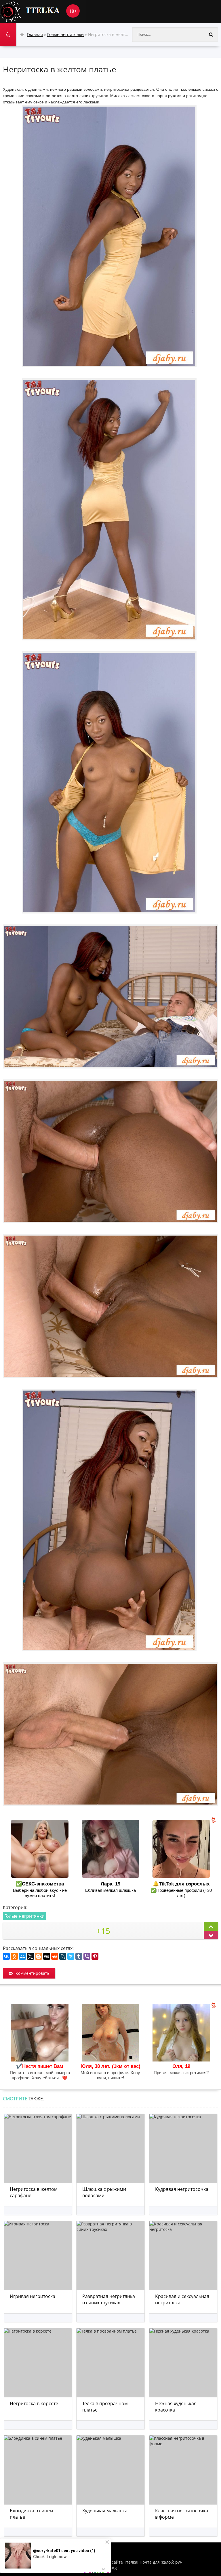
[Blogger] (39, 1956)
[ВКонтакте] (6, 1956)
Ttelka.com (43, 12)
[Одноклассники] (14, 1956)
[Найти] (211, 35)
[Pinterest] (95, 1956)
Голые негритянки (24, 1916)
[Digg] (47, 1956)
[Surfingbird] (71, 1956)
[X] (31, 1956)
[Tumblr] (79, 1956)
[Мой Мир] (22, 1956)
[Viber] (87, 1956)
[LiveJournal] (63, 1956)
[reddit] (55, 1956)
